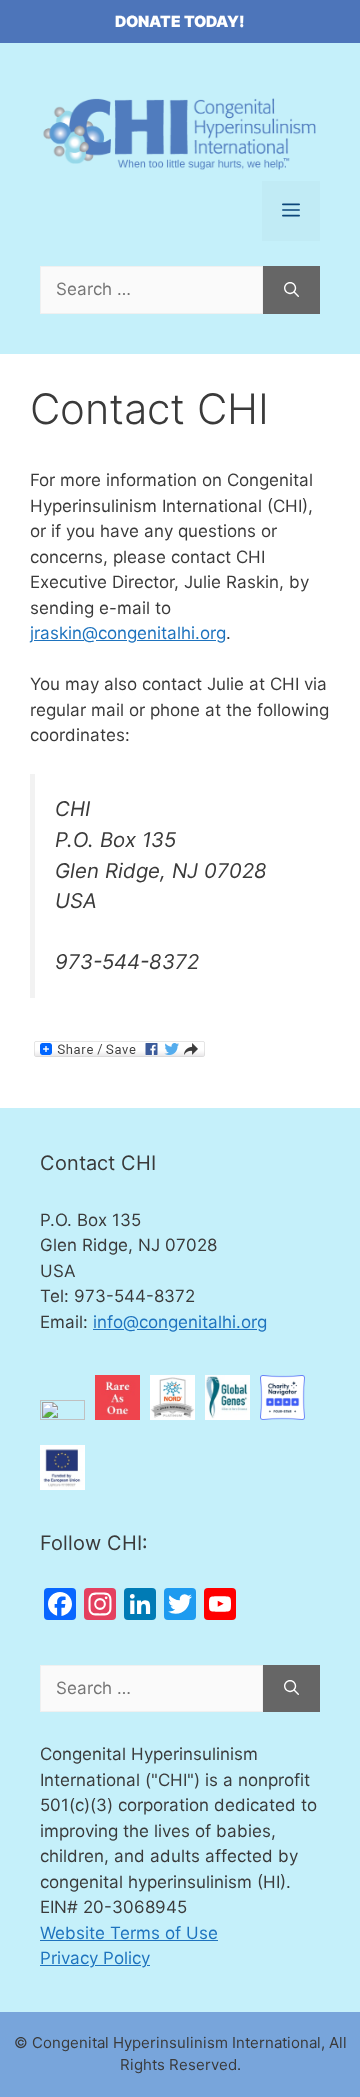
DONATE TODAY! (180, 21)
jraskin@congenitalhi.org (128, 633)
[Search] (291, 290)
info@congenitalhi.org (180, 1322)
